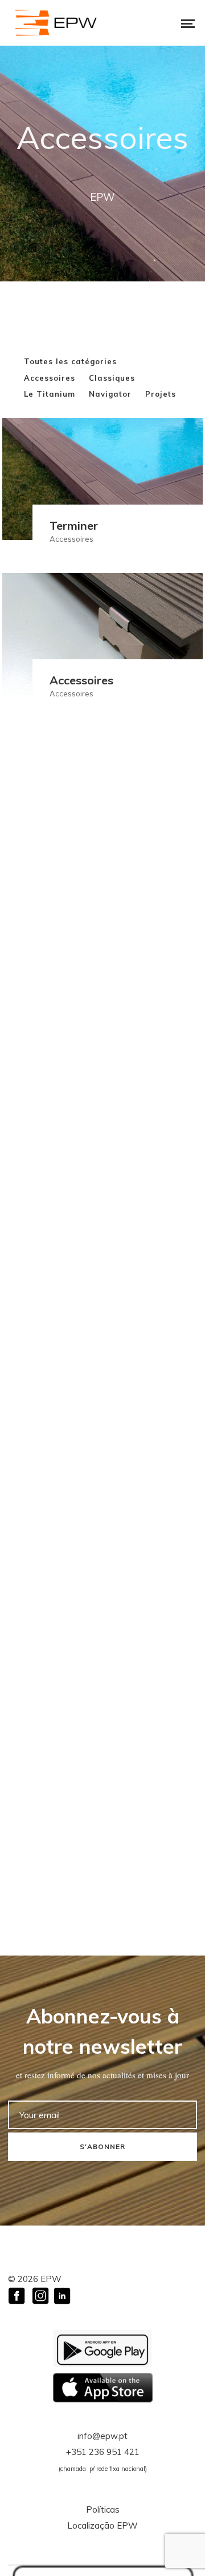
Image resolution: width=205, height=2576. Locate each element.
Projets (161, 394)
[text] (102, 2075)
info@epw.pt (102, 2436)
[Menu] (180, 23)
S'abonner (102, 2146)
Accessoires (50, 378)
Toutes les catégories (70, 361)
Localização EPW (102, 2525)
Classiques (112, 378)
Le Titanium (50, 394)
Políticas (103, 2510)
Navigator (110, 394)
